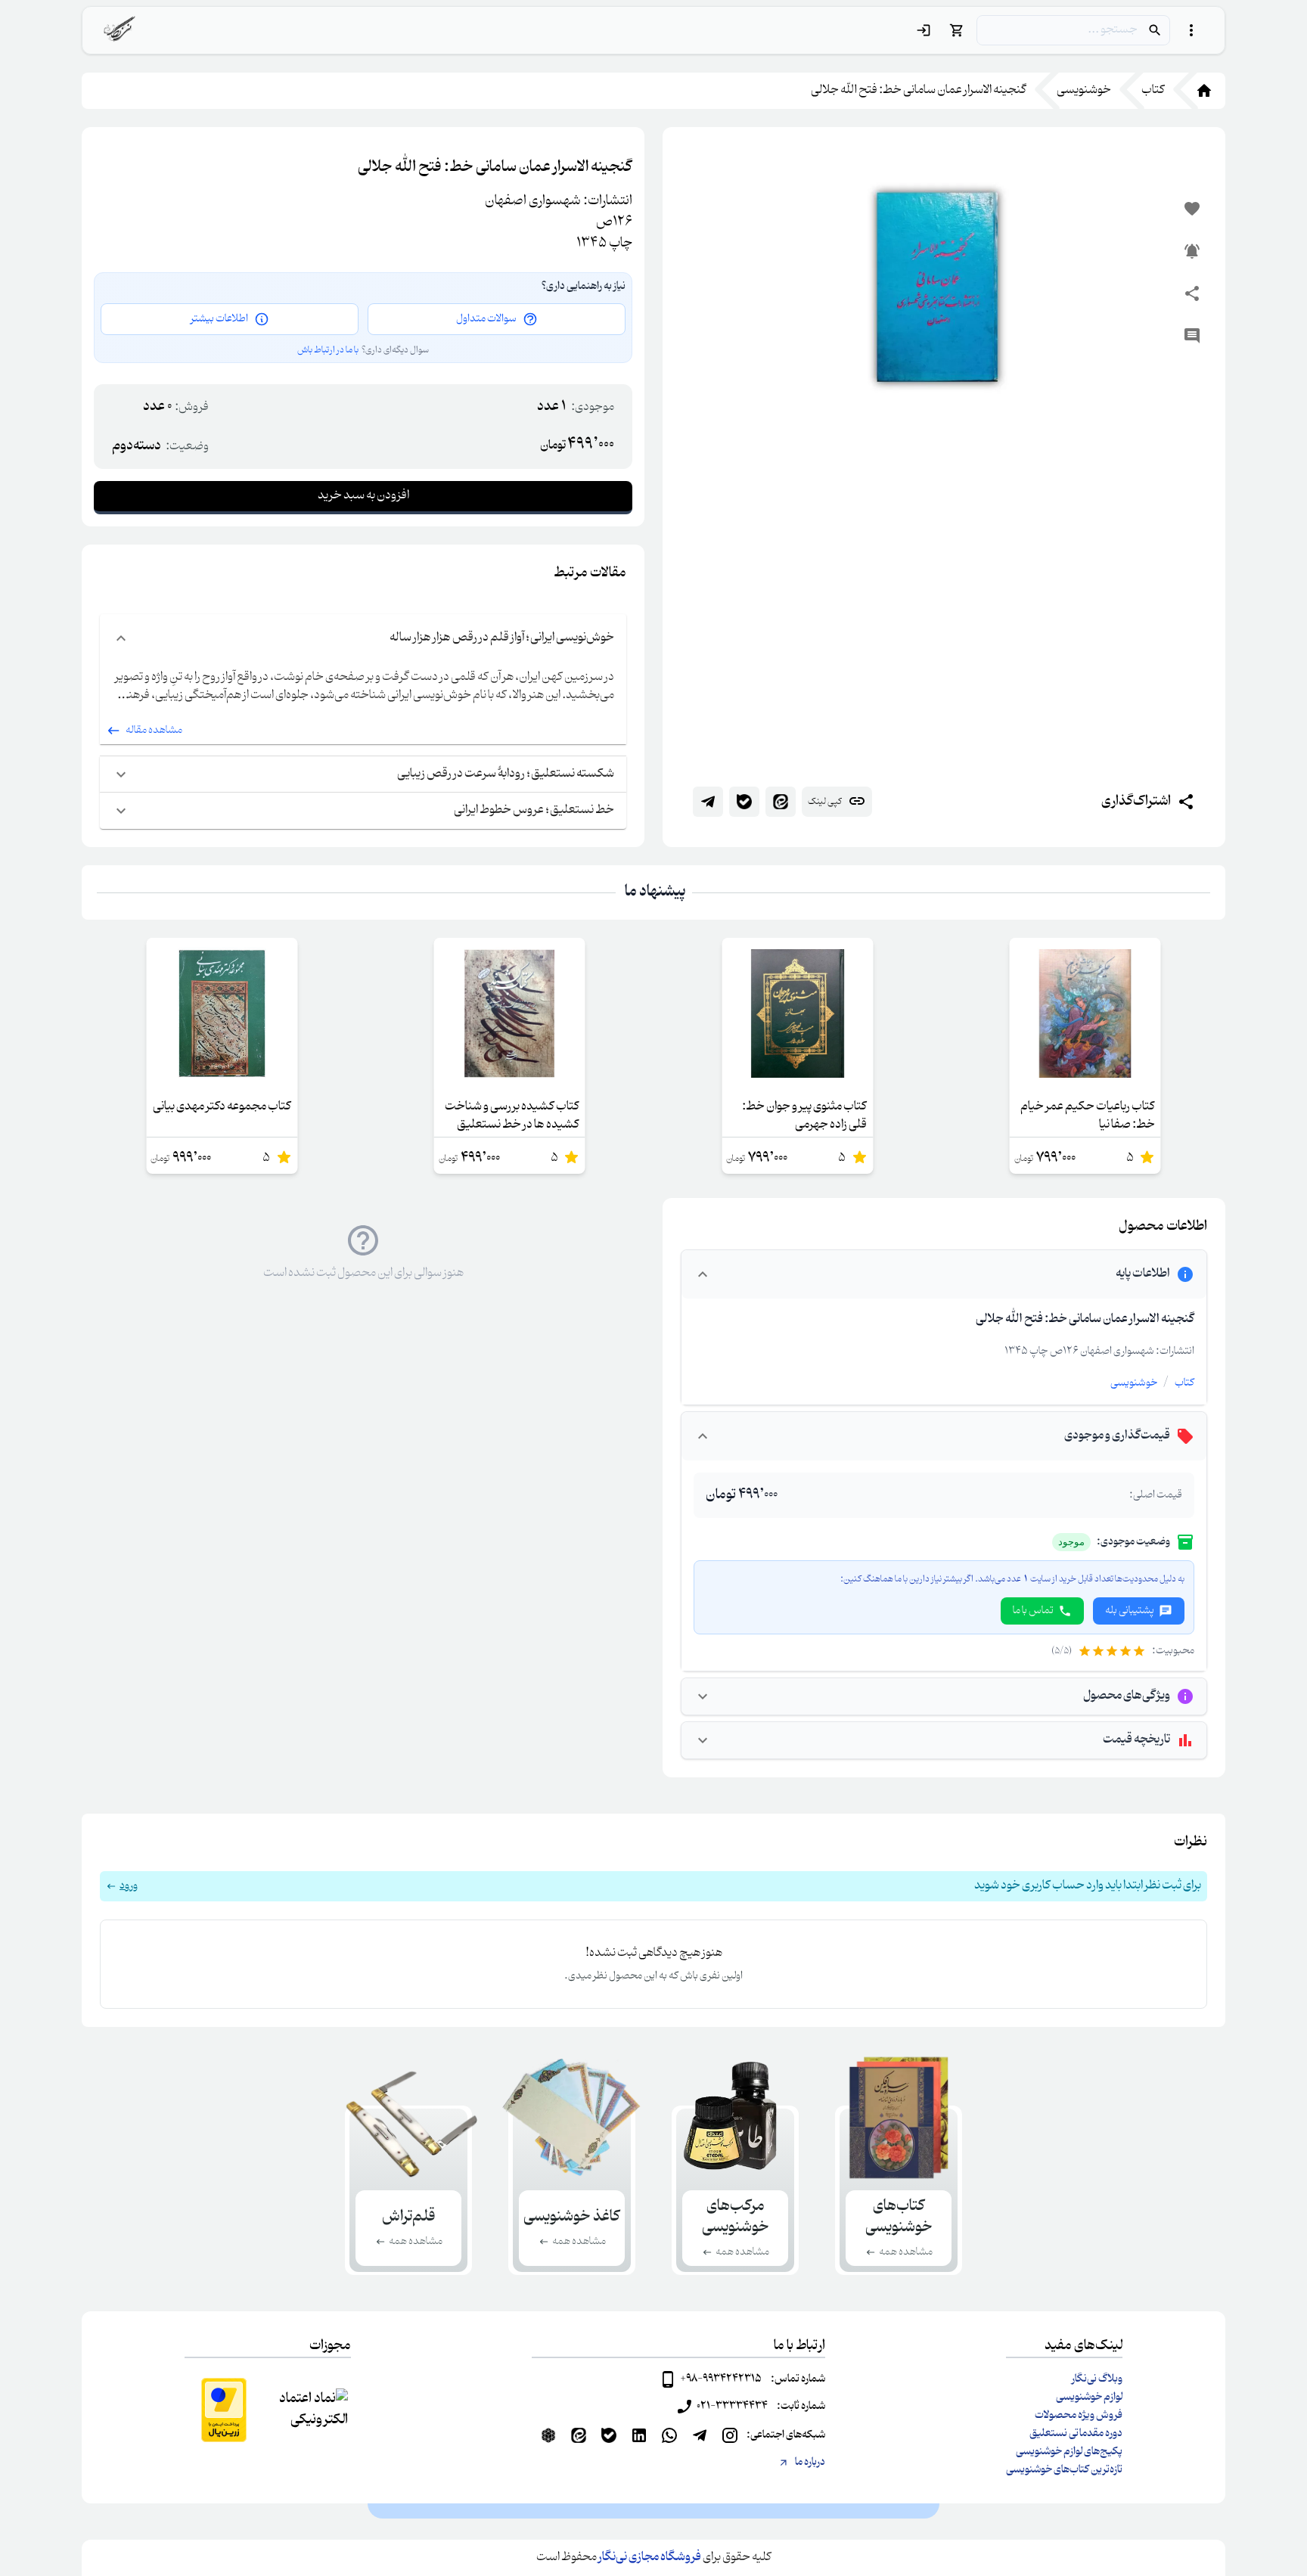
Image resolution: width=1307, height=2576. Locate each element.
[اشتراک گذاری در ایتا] (781, 802)
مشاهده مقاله (154, 731)
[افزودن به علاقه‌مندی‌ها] (1192, 209)
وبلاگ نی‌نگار (1097, 2379)
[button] (653, 1886)
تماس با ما (1033, 1611)
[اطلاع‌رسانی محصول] (1192, 251)
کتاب (1184, 1383)
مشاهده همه (906, 2252)
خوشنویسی (1134, 1383)
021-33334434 (732, 2407)
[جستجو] (1155, 30)
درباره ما (810, 2463)
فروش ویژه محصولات (1079, 2416)
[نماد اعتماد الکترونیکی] (312, 2410)
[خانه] (1195, 91)
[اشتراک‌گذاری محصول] (1192, 293)
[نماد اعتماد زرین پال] (224, 2410)
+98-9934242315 (721, 2379)
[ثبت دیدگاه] (1192, 336)
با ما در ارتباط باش (328, 350)
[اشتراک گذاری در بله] (744, 802)
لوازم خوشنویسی (1089, 2398)
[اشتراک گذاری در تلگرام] (708, 802)
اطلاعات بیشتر (219, 319)
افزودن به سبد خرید (363, 496)
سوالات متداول (486, 319)
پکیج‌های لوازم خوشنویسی (1069, 2452)
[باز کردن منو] (1191, 30)
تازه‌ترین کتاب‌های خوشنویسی (1064, 2470)
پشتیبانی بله (1130, 1611)
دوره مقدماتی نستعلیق (1076, 2434)
